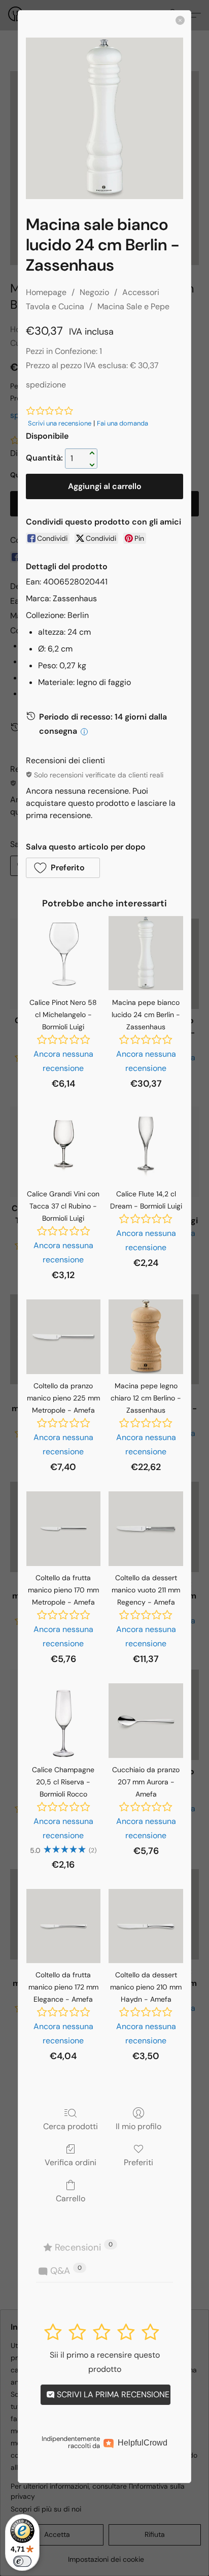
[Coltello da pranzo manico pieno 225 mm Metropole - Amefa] (64, 1337)
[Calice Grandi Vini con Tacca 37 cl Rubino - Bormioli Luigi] (64, 1145)
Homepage (46, 292)
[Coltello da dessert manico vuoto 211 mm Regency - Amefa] (146, 1529)
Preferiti (138, 2162)
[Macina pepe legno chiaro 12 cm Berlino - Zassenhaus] (146, 1337)
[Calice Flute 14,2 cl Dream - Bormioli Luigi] (146, 1145)
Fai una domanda (123, 423)
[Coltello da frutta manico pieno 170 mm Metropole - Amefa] (64, 1529)
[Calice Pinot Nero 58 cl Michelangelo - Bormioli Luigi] (64, 953)
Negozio (94, 292)
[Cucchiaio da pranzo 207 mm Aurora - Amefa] (146, 1721)
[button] (63, 868)
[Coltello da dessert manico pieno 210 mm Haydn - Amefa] (146, 1926)
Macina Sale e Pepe (133, 306)
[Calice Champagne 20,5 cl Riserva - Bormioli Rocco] (64, 1721)
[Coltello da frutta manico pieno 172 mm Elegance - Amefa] (64, 1926)
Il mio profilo (138, 2126)
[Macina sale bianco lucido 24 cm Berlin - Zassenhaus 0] (104, 118)
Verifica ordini (71, 2162)
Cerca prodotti (71, 2126)
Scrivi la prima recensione (112, 2394)
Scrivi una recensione (60, 423)
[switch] (22, 2561)
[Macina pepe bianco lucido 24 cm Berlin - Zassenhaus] (146, 953)
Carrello (71, 2198)
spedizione (46, 385)
